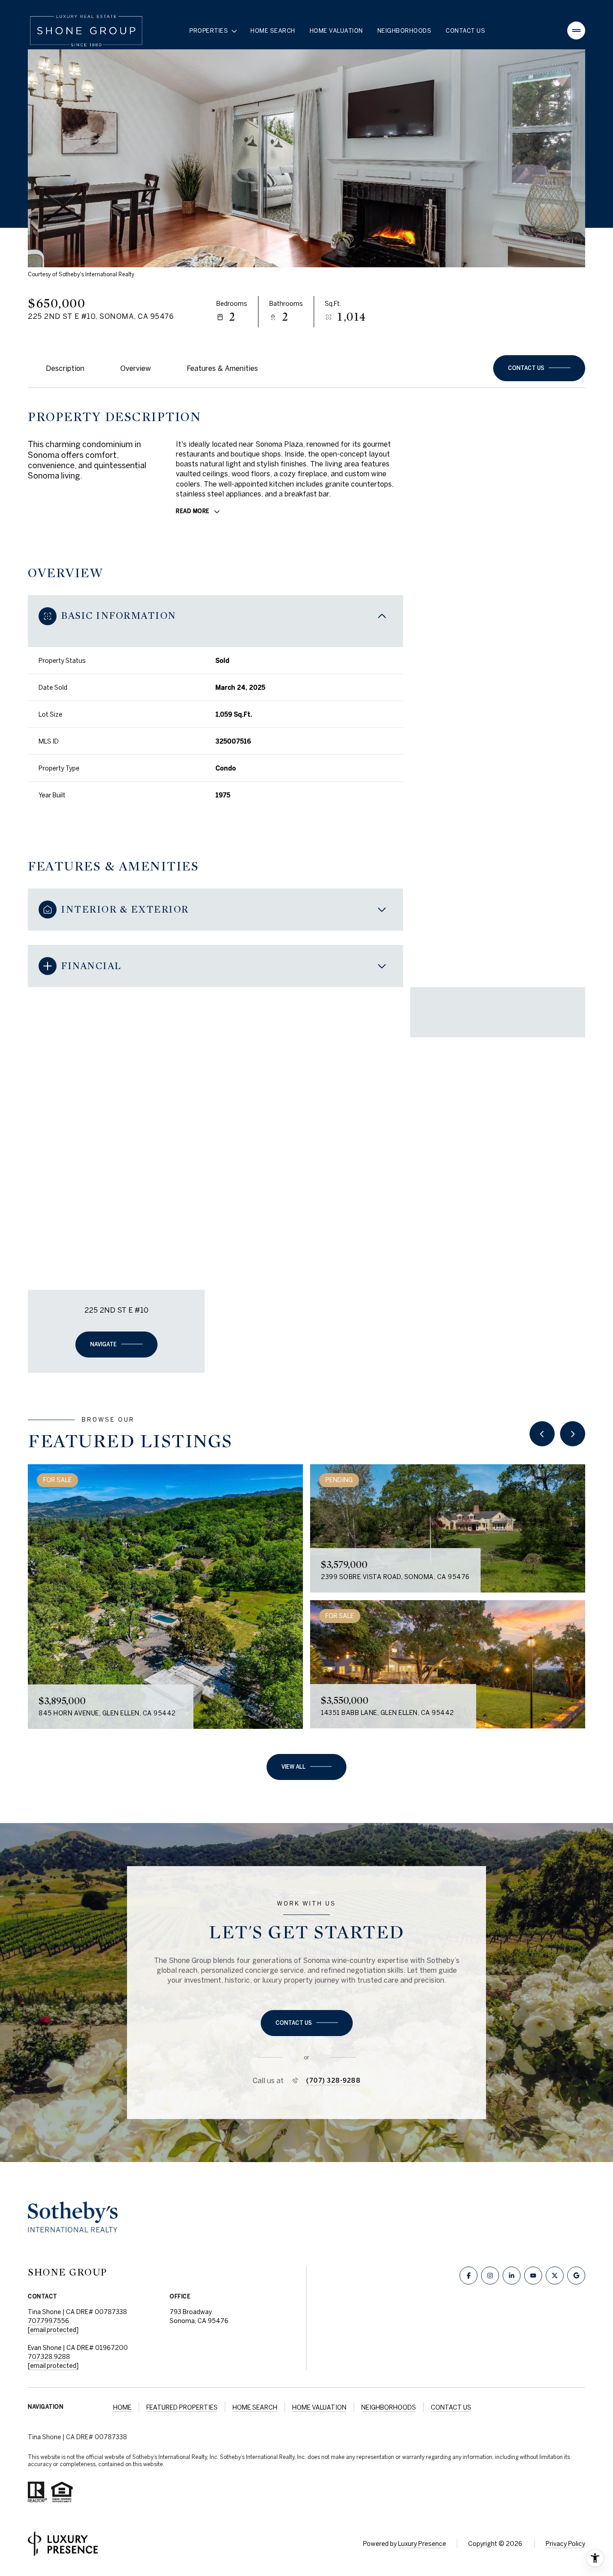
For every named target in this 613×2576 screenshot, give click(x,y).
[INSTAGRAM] (490, 2276)
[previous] (542, 1434)
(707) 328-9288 (333, 2080)
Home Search (273, 31)
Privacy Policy (565, 2544)
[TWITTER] (555, 2276)
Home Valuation (336, 31)
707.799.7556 (48, 2321)
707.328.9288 (49, 2357)
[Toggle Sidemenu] (576, 30)
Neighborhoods (405, 31)
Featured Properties (182, 2407)
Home (122, 2407)
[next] (573, 1434)
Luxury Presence (422, 2544)
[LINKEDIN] (512, 2276)
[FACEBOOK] (469, 2276)
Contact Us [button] (451, 2407)
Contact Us (465, 31)
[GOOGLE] (576, 2276)
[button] (539, 368)
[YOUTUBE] (533, 2276)
